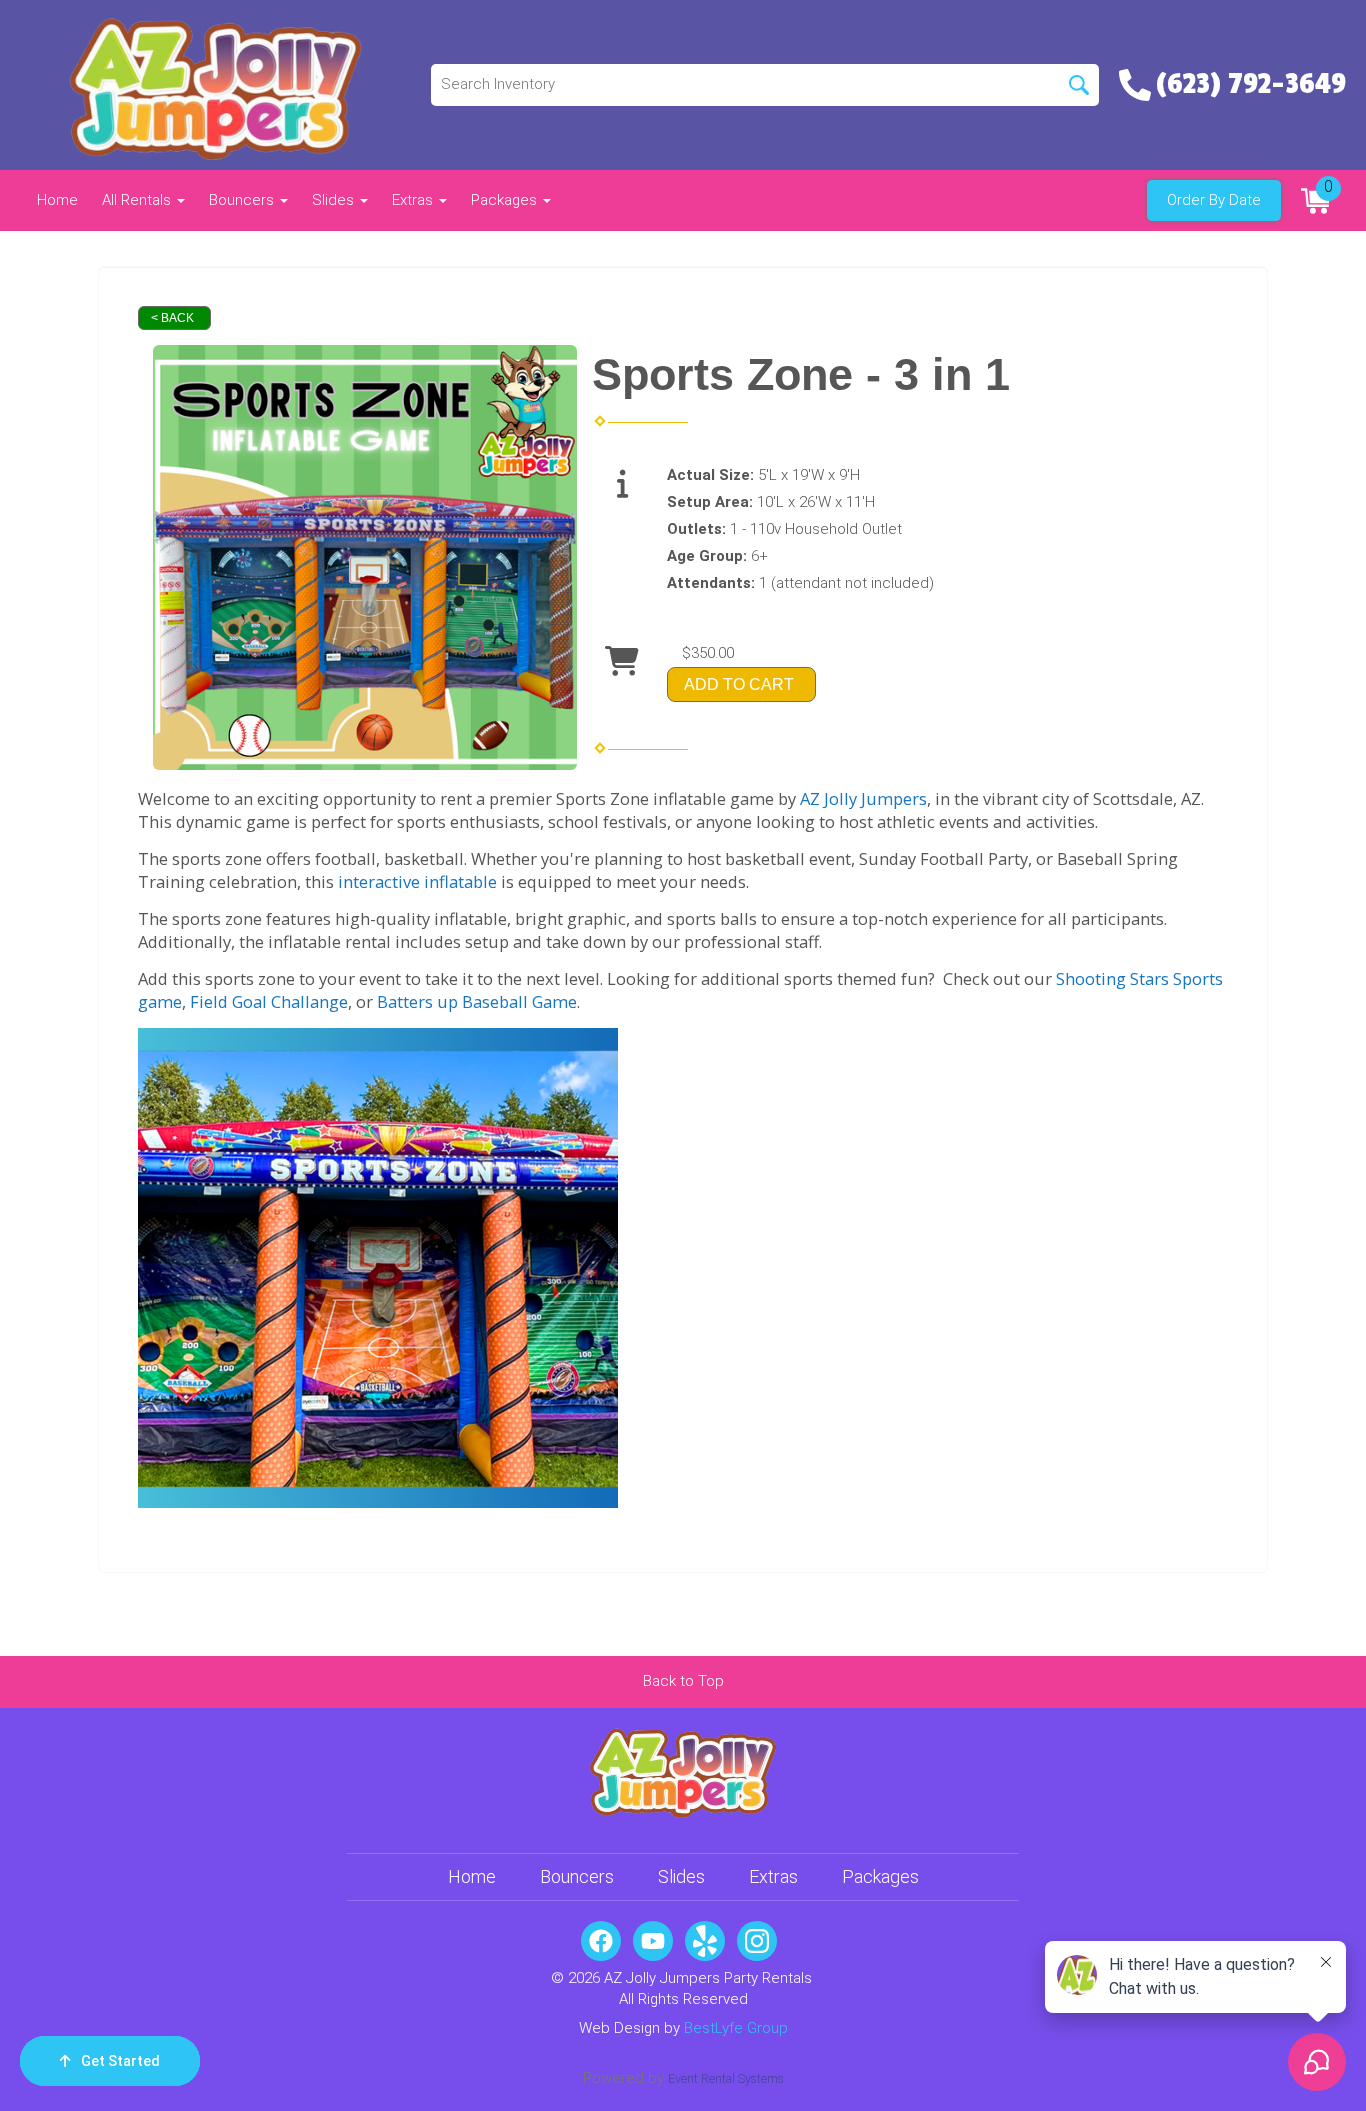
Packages (880, 1876)
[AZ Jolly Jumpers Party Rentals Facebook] (601, 1941)
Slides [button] (335, 200)
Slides (681, 1876)
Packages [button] (506, 200)
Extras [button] (414, 200)
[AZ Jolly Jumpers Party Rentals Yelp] (705, 1941)
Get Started (120, 2061)
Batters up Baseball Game (477, 1001)
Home (57, 200)
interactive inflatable (417, 881)
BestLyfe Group (736, 2028)
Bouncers (577, 1876)
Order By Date (1214, 200)
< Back (172, 318)
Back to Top (683, 1681)
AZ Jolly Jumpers (863, 798)
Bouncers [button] (243, 200)
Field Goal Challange (269, 1001)
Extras (773, 1876)
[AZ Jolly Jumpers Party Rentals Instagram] (757, 1941)
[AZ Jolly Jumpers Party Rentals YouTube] (653, 1941)
